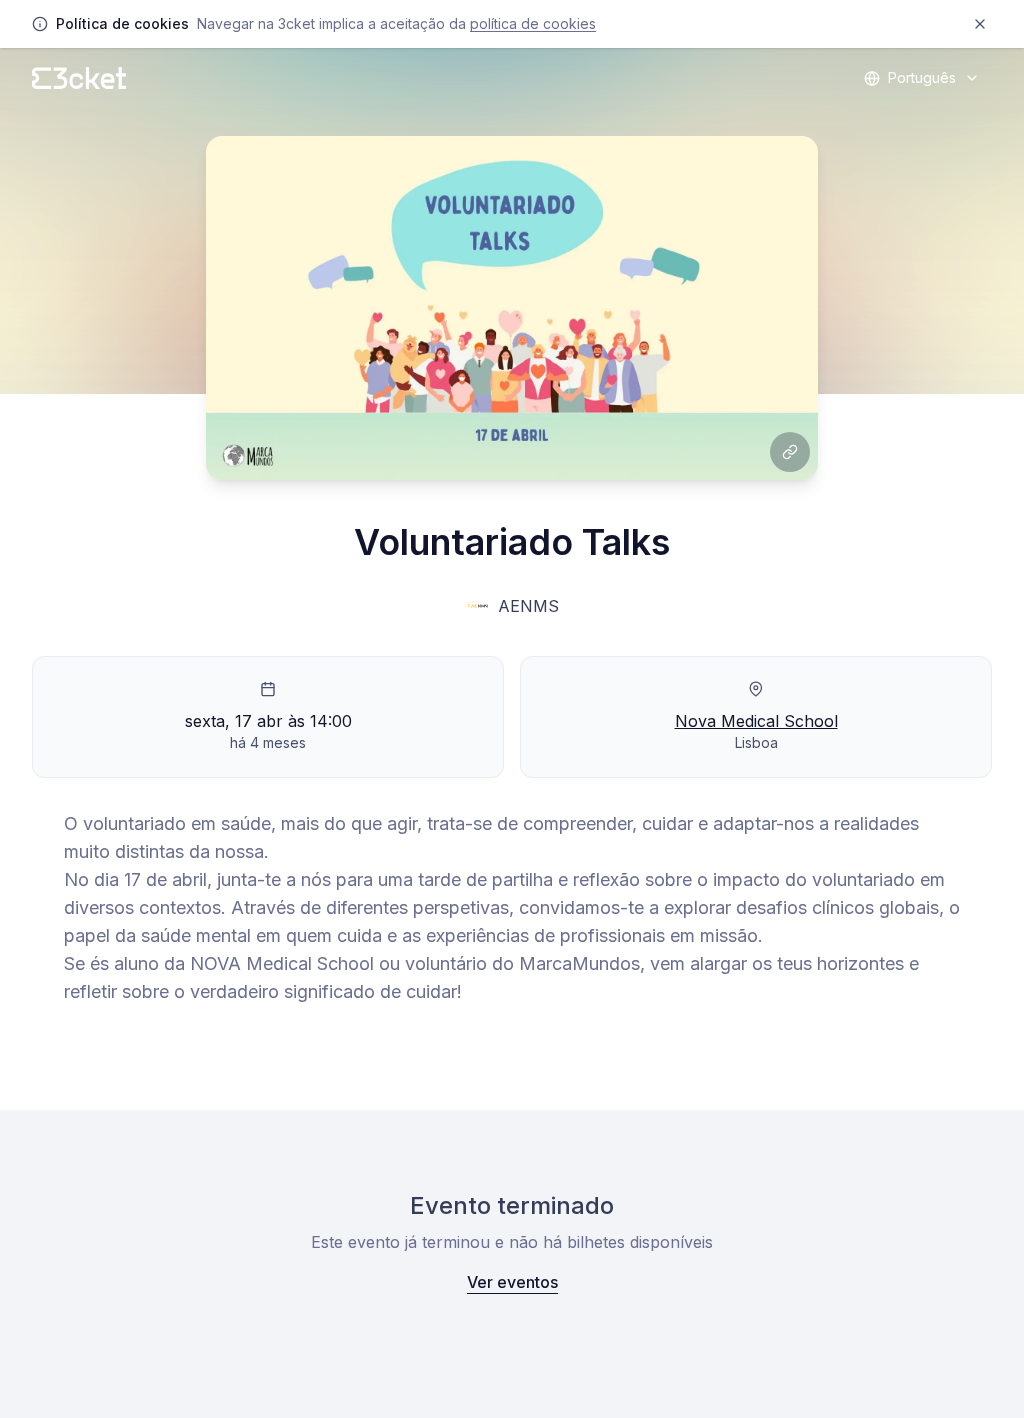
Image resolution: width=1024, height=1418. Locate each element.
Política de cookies (533, 23)
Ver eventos (512, 1282)
